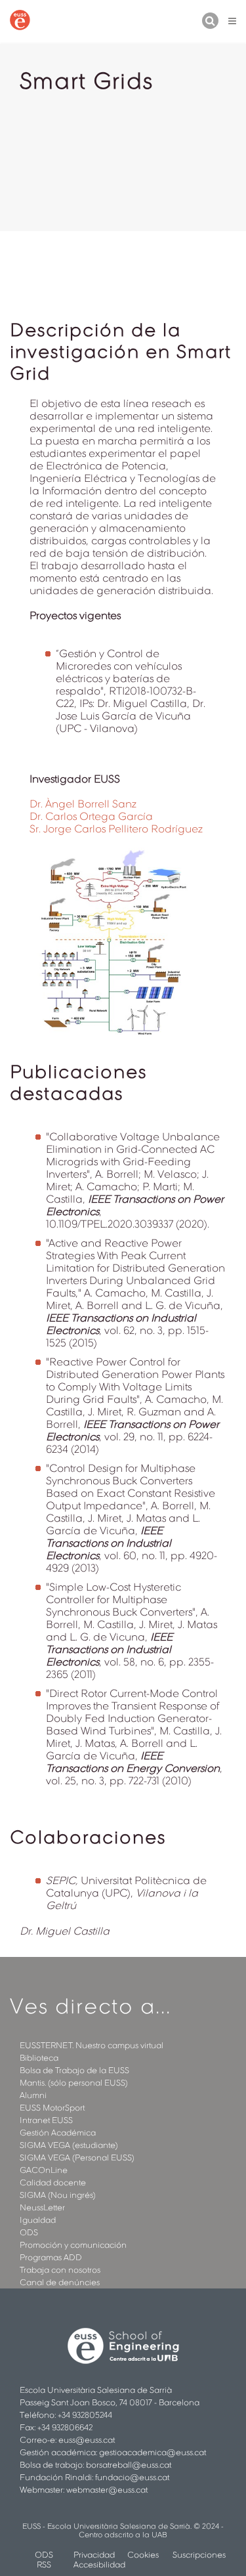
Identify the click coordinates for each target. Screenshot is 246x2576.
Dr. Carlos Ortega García (91, 816)
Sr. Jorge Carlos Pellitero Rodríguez (116, 829)
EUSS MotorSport (52, 2108)
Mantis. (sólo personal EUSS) (74, 2083)
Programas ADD (51, 2257)
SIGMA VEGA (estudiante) (69, 2145)
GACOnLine (44, 2170)
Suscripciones (199, 2555)
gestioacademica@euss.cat (153, 2452)
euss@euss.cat (87, 2440)
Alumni (33, 2095)
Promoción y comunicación (73, 2245)
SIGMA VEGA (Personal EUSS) (77, 2157)
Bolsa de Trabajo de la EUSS (74, 2070)
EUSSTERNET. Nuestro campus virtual (92, 2045)
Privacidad (94, 2555)
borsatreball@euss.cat (129, 2465)
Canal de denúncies (60, 2282)
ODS (29, 2232)
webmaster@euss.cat (107, 2490)
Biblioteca (39, 2058)
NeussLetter (42, 2207)
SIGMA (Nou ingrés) (58, 2195)
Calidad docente (53, 2182)
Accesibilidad (99, 2565)
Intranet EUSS (46, 2120)
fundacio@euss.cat (132, 2477)
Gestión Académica (58, 2133)
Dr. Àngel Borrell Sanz (83, 804)
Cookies (143, 2555)
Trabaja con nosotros (60, 2270)
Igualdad (38, 2220)
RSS (44, 2565)
